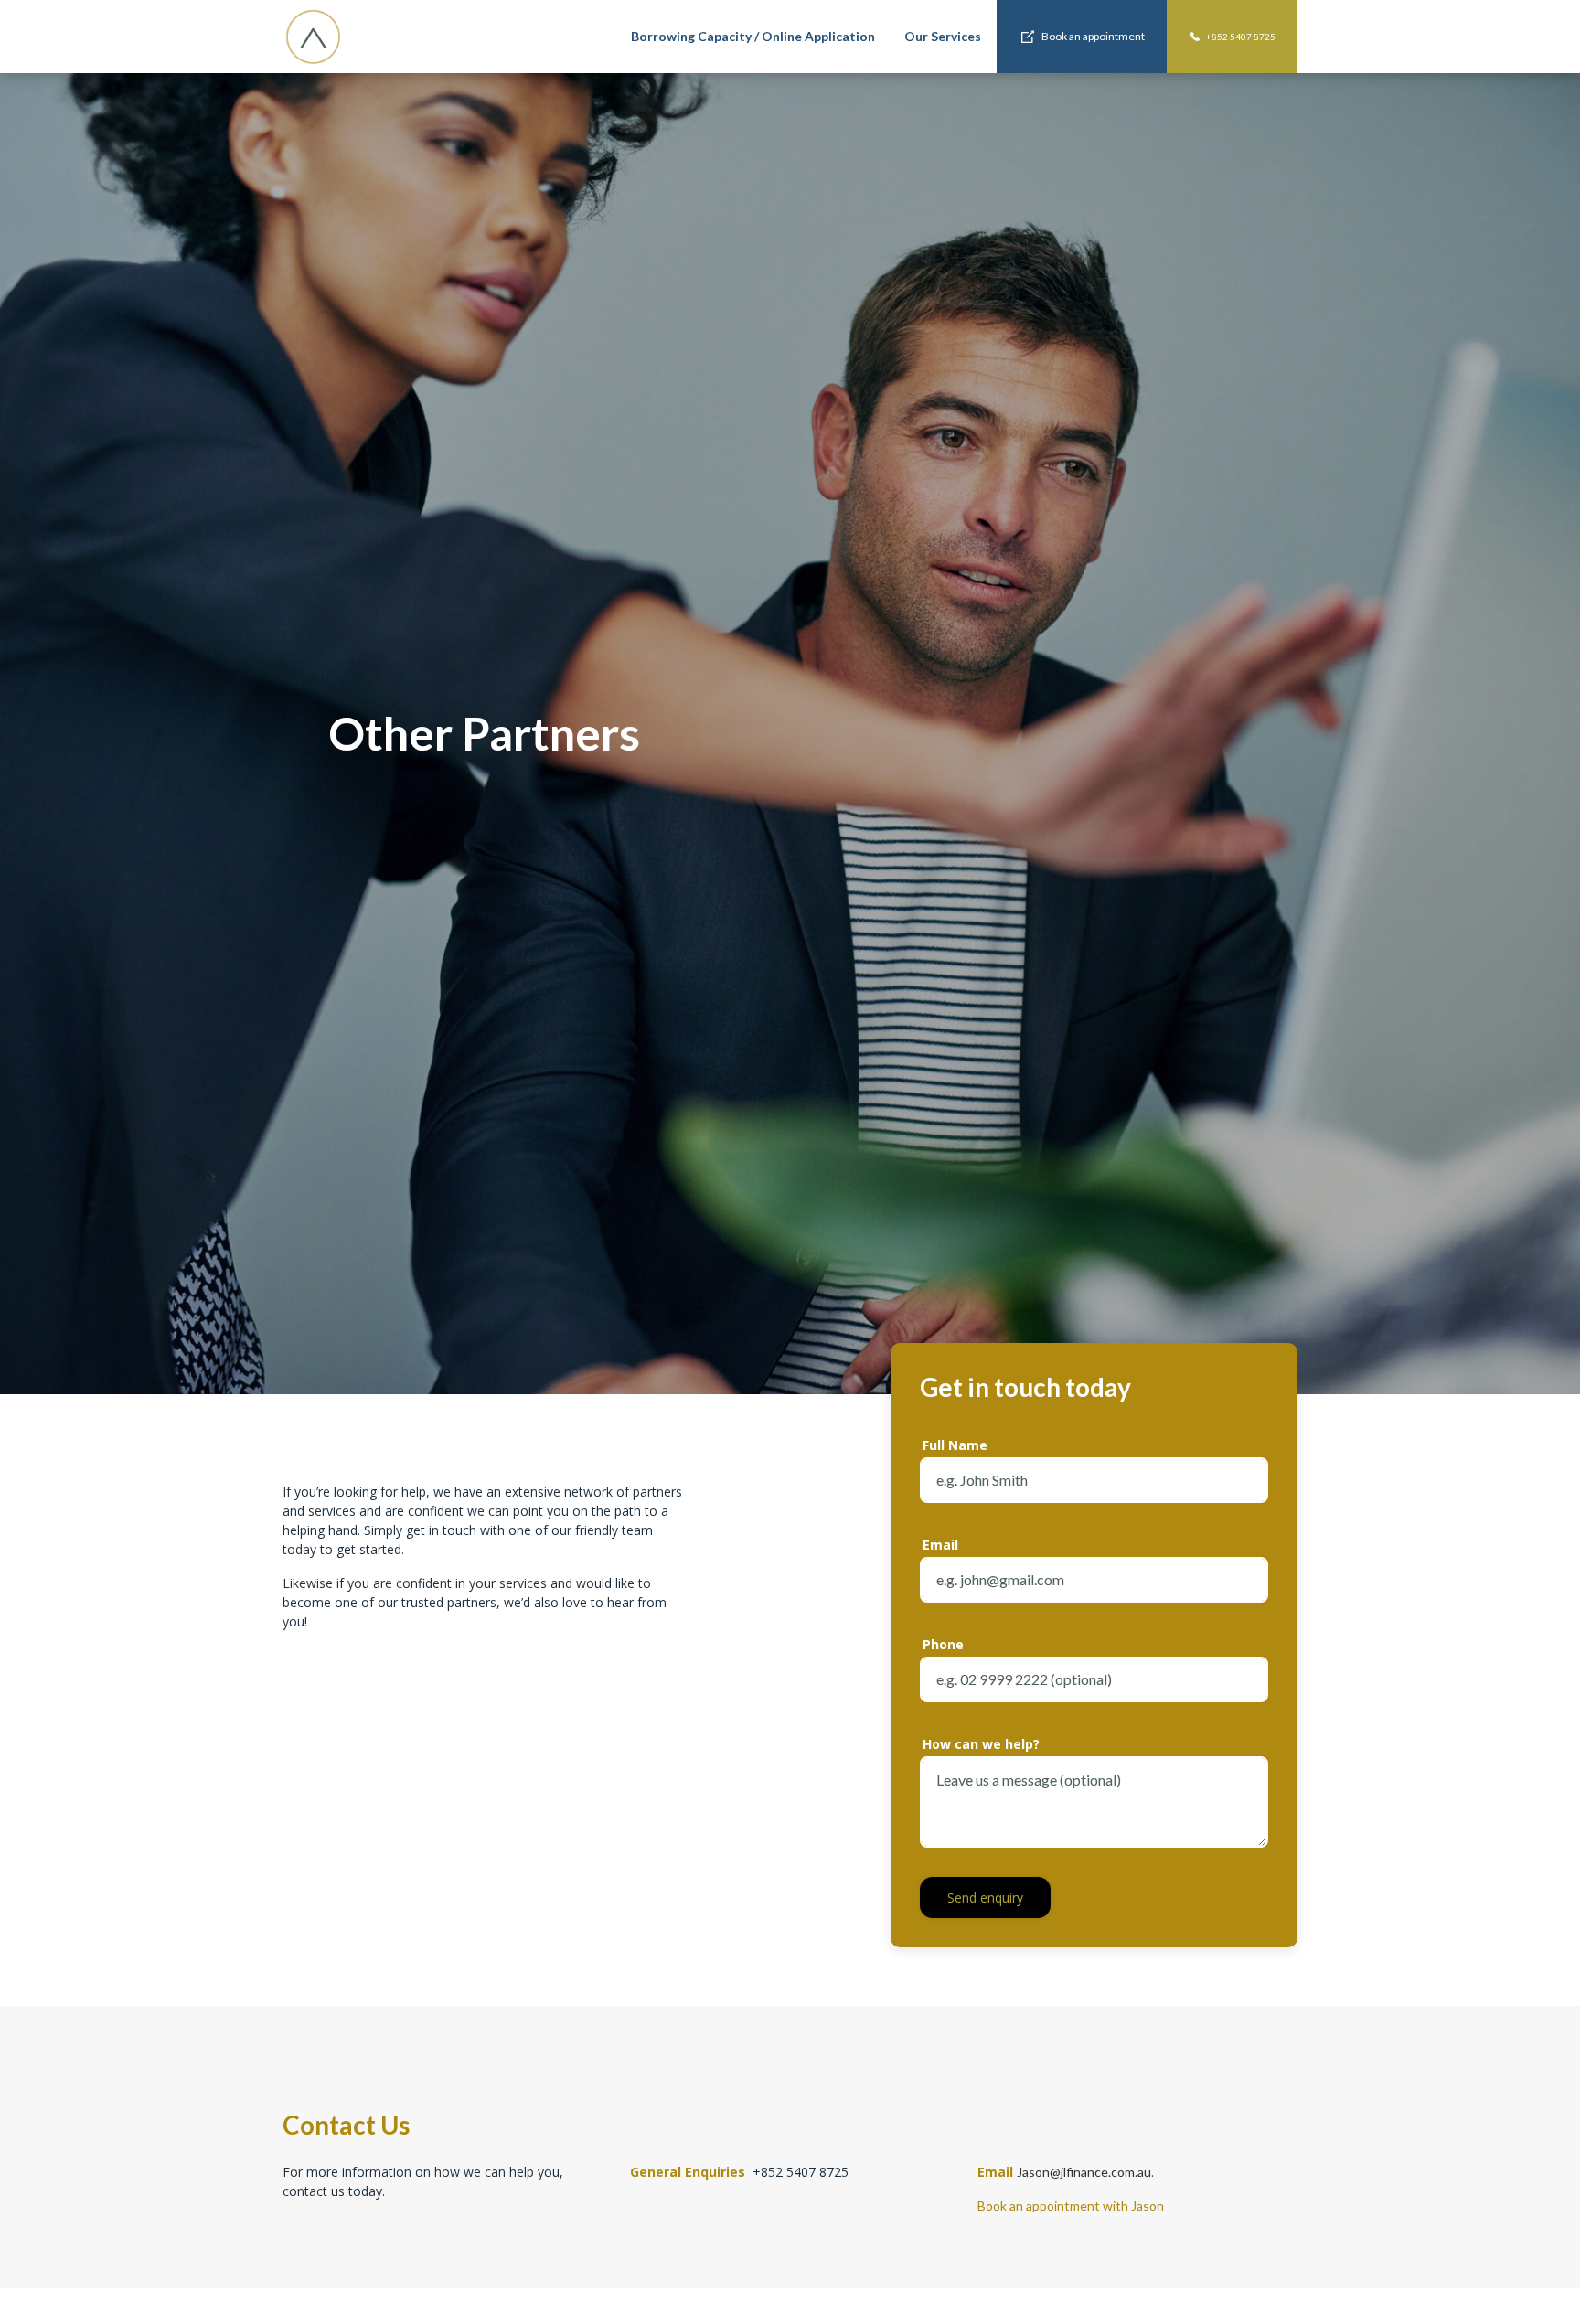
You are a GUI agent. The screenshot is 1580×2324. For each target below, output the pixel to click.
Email (940, 1545)
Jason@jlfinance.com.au (1084, 2172)
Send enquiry (985, 1898)
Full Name (955, 1445)
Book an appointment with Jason (1072, 2206)
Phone (943, 1644)
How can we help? (981, 1744)
